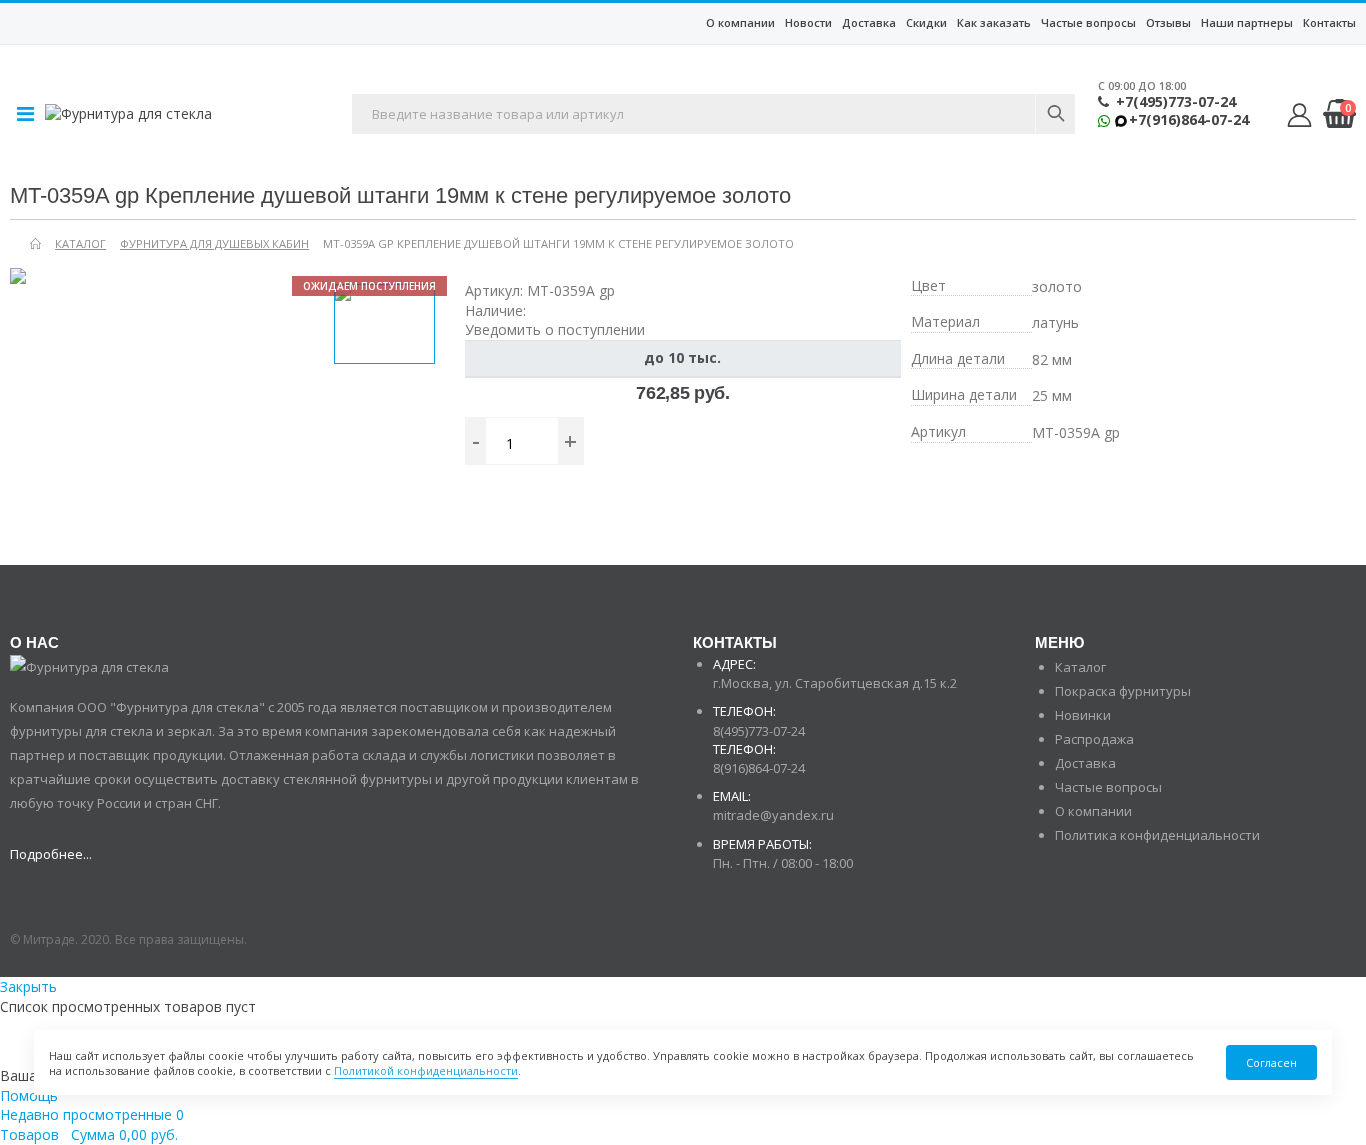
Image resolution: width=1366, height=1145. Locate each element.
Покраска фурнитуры (1123, 691)
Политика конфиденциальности (1157, 835)
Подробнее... (51, 854)
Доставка (869, 22)
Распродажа (1094, 739)
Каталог (1080, 667)
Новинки (1083, 715)
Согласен (1271, 1062)
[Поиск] (1055, 114)
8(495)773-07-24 (759, 731)
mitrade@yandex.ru (773, 815)
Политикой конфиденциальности (426, 1070)
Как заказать (994, 22)
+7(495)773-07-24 (1176, 102)
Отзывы (1168, 22)
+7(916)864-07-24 (1189, 120)
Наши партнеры (1247, 22)
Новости (808, 22)
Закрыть (28, 986)
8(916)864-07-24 (759, 768)
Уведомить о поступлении (555, 329)
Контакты (1329, 22)
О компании (740, 22)
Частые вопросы (1088, 22)
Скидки (926, 22)
